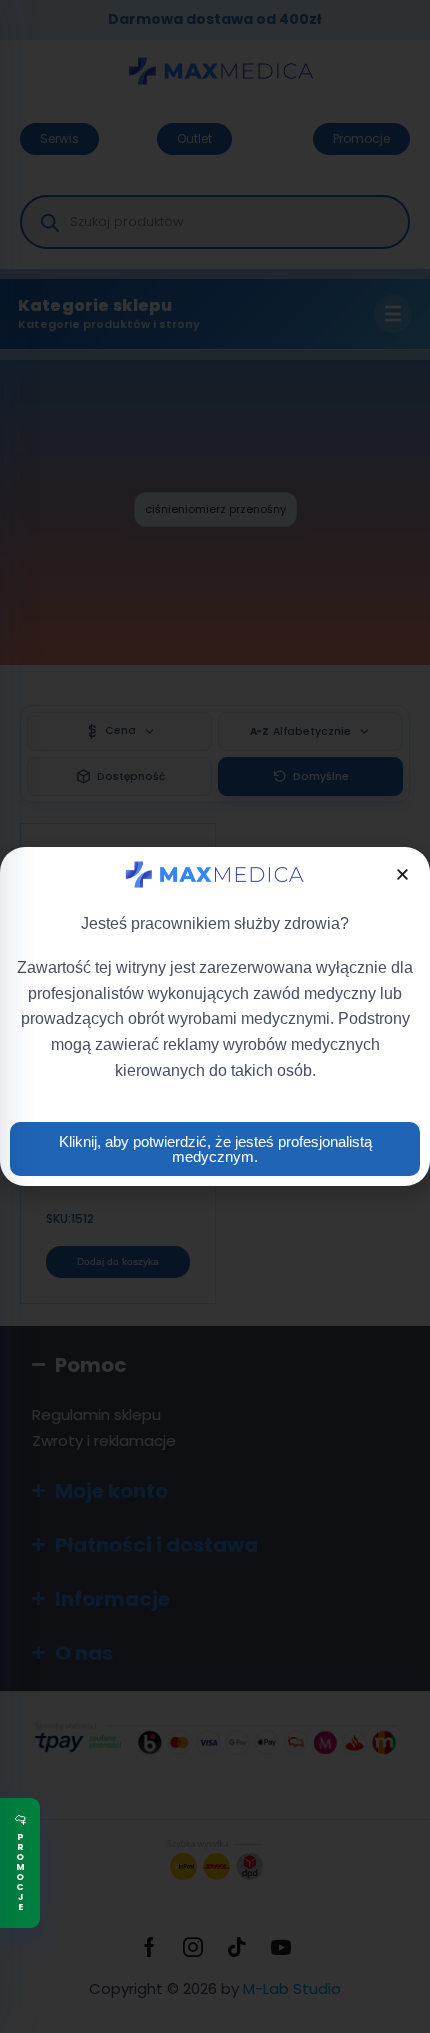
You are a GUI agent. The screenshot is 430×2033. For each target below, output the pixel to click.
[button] (402, 874)
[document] (215, 1016)
